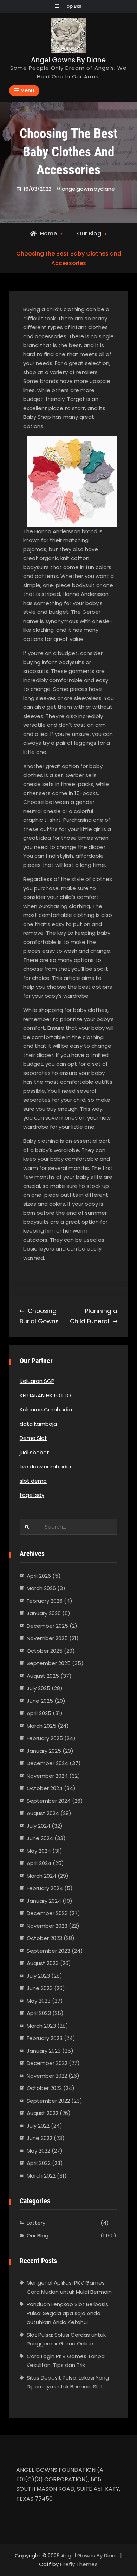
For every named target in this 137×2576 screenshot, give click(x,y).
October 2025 (45, 1651)
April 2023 (39, 2013)
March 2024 (41, 1876)
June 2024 (40, 1838)
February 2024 (45, 1888)
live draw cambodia (45, 1466)
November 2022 (47, 2076)
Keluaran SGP (37, 1381)
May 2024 (39, 1851)
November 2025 (47, 1638)
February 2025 (45, 1738)
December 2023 (47, 1913)
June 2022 (40, 2138)
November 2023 (47, 1926)
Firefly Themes (79, 2564)
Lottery (36, 2223)
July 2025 (38, 1688)
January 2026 (44, 1613)
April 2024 (39, 1863)
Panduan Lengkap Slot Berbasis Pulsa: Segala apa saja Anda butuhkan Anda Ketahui (67, 2313)
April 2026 (39, 1576)
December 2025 (47, 1626)
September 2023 (48, 1951)
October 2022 (44, 2088)
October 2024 (45, 1788)
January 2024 (44, 1901)
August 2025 (43, 1676)
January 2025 (44, 1751)
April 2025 (39, 1713)
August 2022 (43, 2113)
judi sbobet (34, 1452)
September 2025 (49, 1663)
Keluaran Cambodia (46, 1409)
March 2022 (41, 2176)
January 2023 (44, 2051)
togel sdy (32, 1495)
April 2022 (39, 2163)
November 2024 (47, 1776)
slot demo (33, 1481)
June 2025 (40, 1701)
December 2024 (47, 1763)
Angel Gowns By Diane (68, 60)
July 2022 (38, 2126)
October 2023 (44, 1938)
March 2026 (41, 1588)
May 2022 (38, 2151)
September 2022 (48, 2101)
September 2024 (49, 1801)
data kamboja (38, 1424)
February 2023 (45, 2038)
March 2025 (41, 1726)
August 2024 (43, 1813)
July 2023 (38, 1976)
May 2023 (39, 2001)
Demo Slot (33, 1438)
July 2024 (38, 1826)
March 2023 (41, 2026)
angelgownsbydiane (88, 189)
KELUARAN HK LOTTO (45, 1395)
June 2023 (40, 1988)
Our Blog (89, 234)
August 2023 (43, 1963)
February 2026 (45, 1601)
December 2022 (47, 2063)
